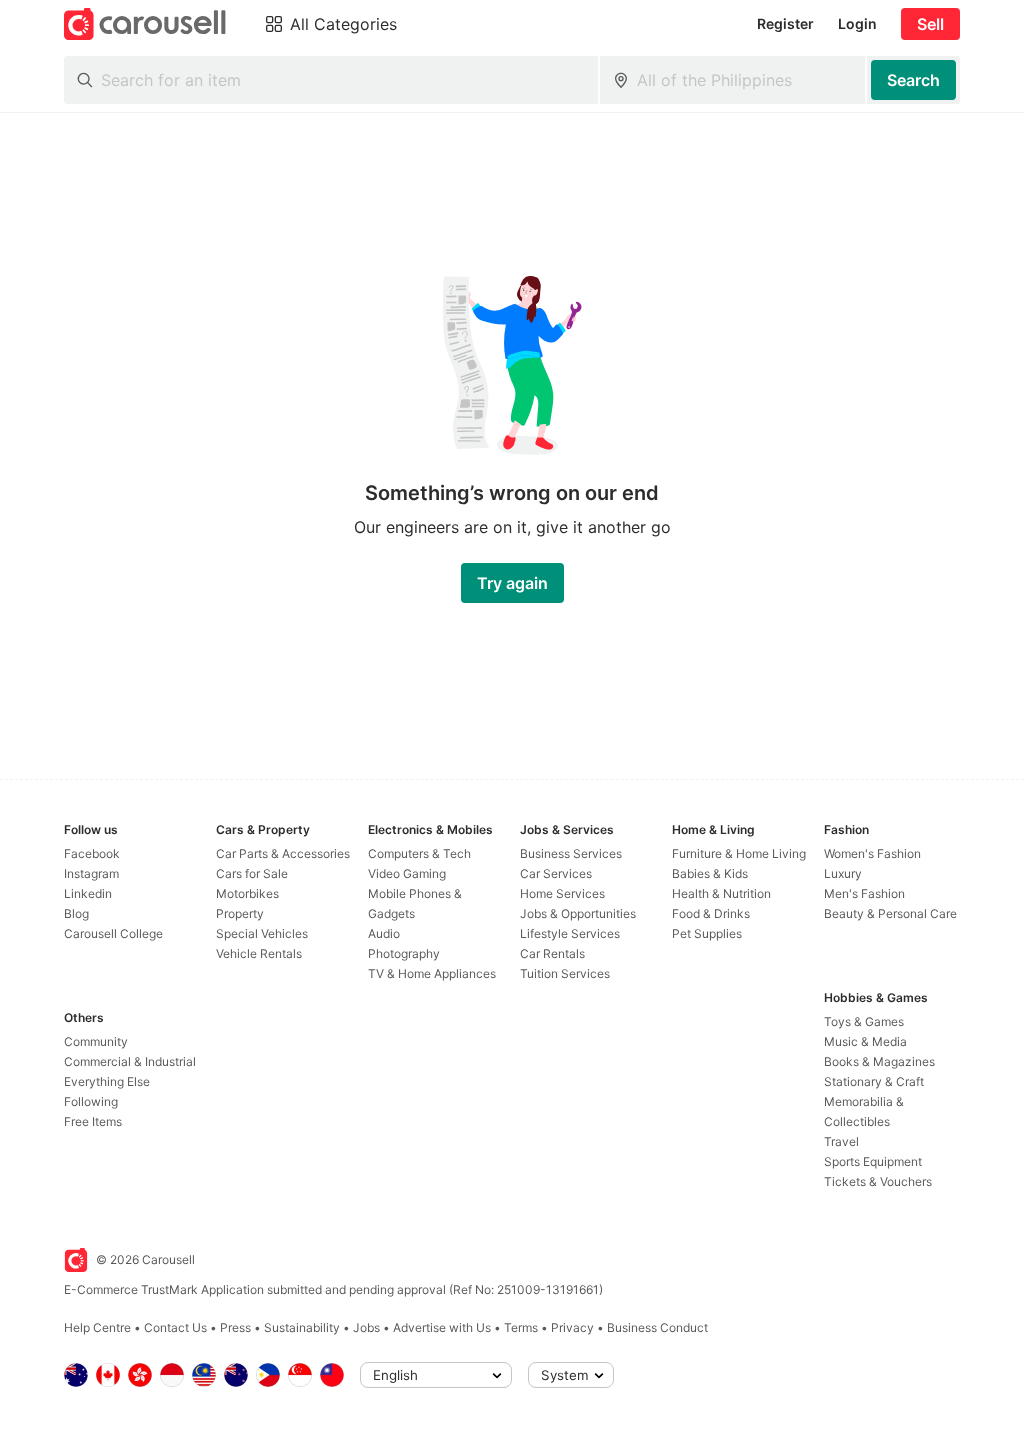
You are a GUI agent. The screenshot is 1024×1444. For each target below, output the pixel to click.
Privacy (572, 1327)
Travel (841, 1141)
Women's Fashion (872, 853)
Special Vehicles (262, 933)
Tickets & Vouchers (878, 1181)
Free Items (93, 1121)
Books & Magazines (879, 1061)
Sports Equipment (873, 1161)
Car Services (556, 873)
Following (91, 1101)
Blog (76, 913)
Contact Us (175, 1327)
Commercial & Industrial (130, 1061)
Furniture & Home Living (739, 853)
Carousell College (113, 933)
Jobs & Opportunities (578, 913)
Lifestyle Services (570, 933)
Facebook (92, 853)
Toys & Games (864, 1021)
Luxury (843, 873)
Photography (404, 953)
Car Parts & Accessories (283, 853)
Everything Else (107, 1081)
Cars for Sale (252, 873)
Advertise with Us (442, 1327)
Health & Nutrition (721, 893)
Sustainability (302, 1327)
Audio (384, 933)
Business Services (571, 853)
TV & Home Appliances (432, 973)
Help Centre (97, 1327)
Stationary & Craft (874, 1081)
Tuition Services (565, 973)
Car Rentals (552, 953)
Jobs (366, 1327)
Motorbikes (247, 893)
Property (240, 913)
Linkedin (88, 893)
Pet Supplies (707, 933)
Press (235, 1327)
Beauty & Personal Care (890, 913)
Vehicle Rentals (259, 953)
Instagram (91, 873)
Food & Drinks (711, 913)
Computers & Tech (419, 853)
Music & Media (865, 1041)
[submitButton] (913, 80)
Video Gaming (407, 873)
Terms (521, 1327)
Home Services (562, 893)
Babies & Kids (710, 873)
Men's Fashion (864, 893)
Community (96, 1041)
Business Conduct (657, 1327)
